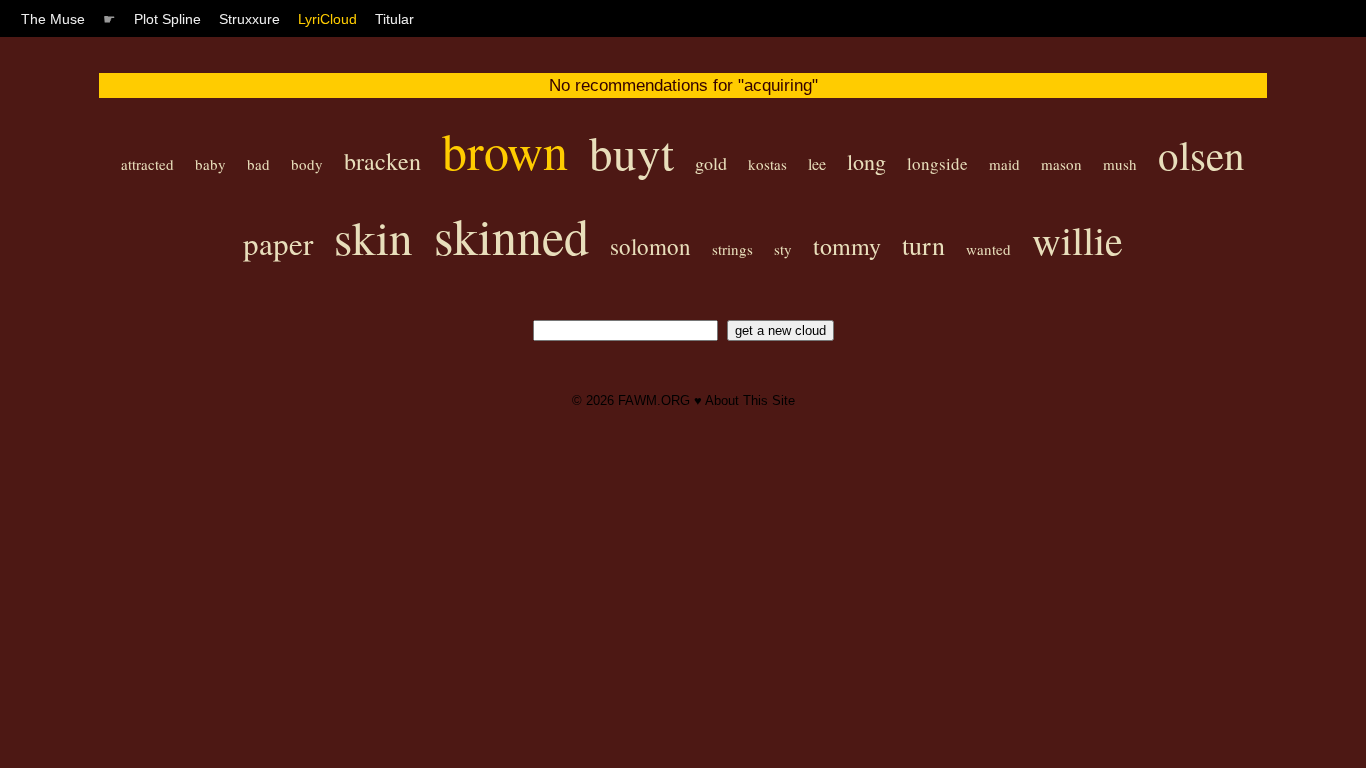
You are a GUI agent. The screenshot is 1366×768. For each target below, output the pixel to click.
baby (210, 164)
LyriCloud (327, 19)
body (307, 164)
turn (923, 245)
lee (817, 163)
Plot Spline (167, 19)
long (866, 161)
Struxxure (249, 19)
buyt (631, 151)
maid (1004, 164)
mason (1061, 164)
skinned (511, 235)
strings (732, 249)
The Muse (53, 19)
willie (1077, 239)
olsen (1201, 154)
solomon (650, 246)
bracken (382, 161)
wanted (988, 249)
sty (783, 249)
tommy (847, 246)
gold (711, 163)
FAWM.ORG (654, 400)
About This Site (750, 400)
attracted (147, 164)
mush (1120, 164)
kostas (767, 164)
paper (278, 243)
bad (258, 164)
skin (373, 236)
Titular (394, 19)
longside (937, 163)
